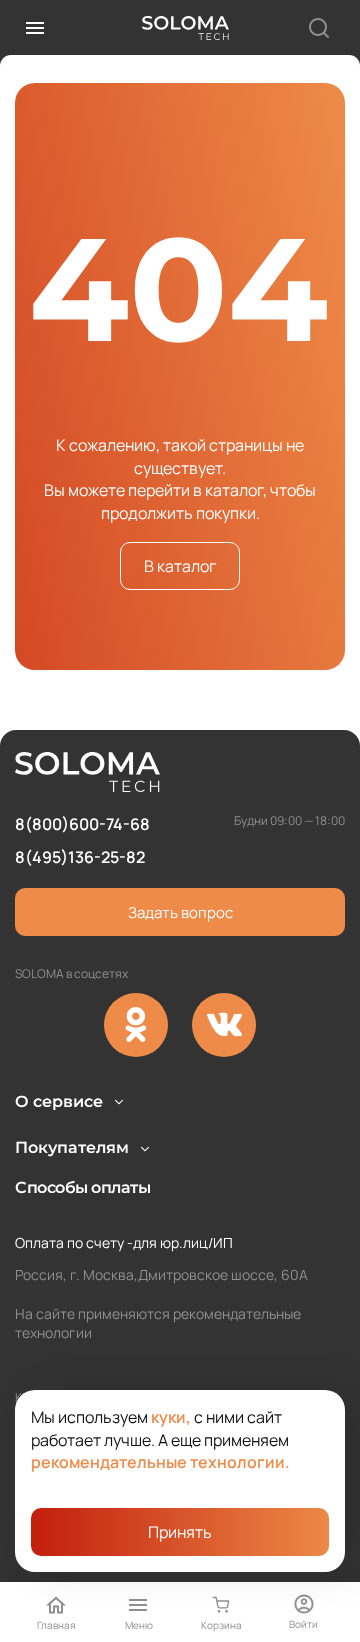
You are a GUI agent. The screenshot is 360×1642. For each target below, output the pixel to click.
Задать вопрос (180, 912)
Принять (180, 1532)
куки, (171, 1417)
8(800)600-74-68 (82, 824)
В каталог (180, 566)
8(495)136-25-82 (80, 857)
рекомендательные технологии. (160, 1462)
